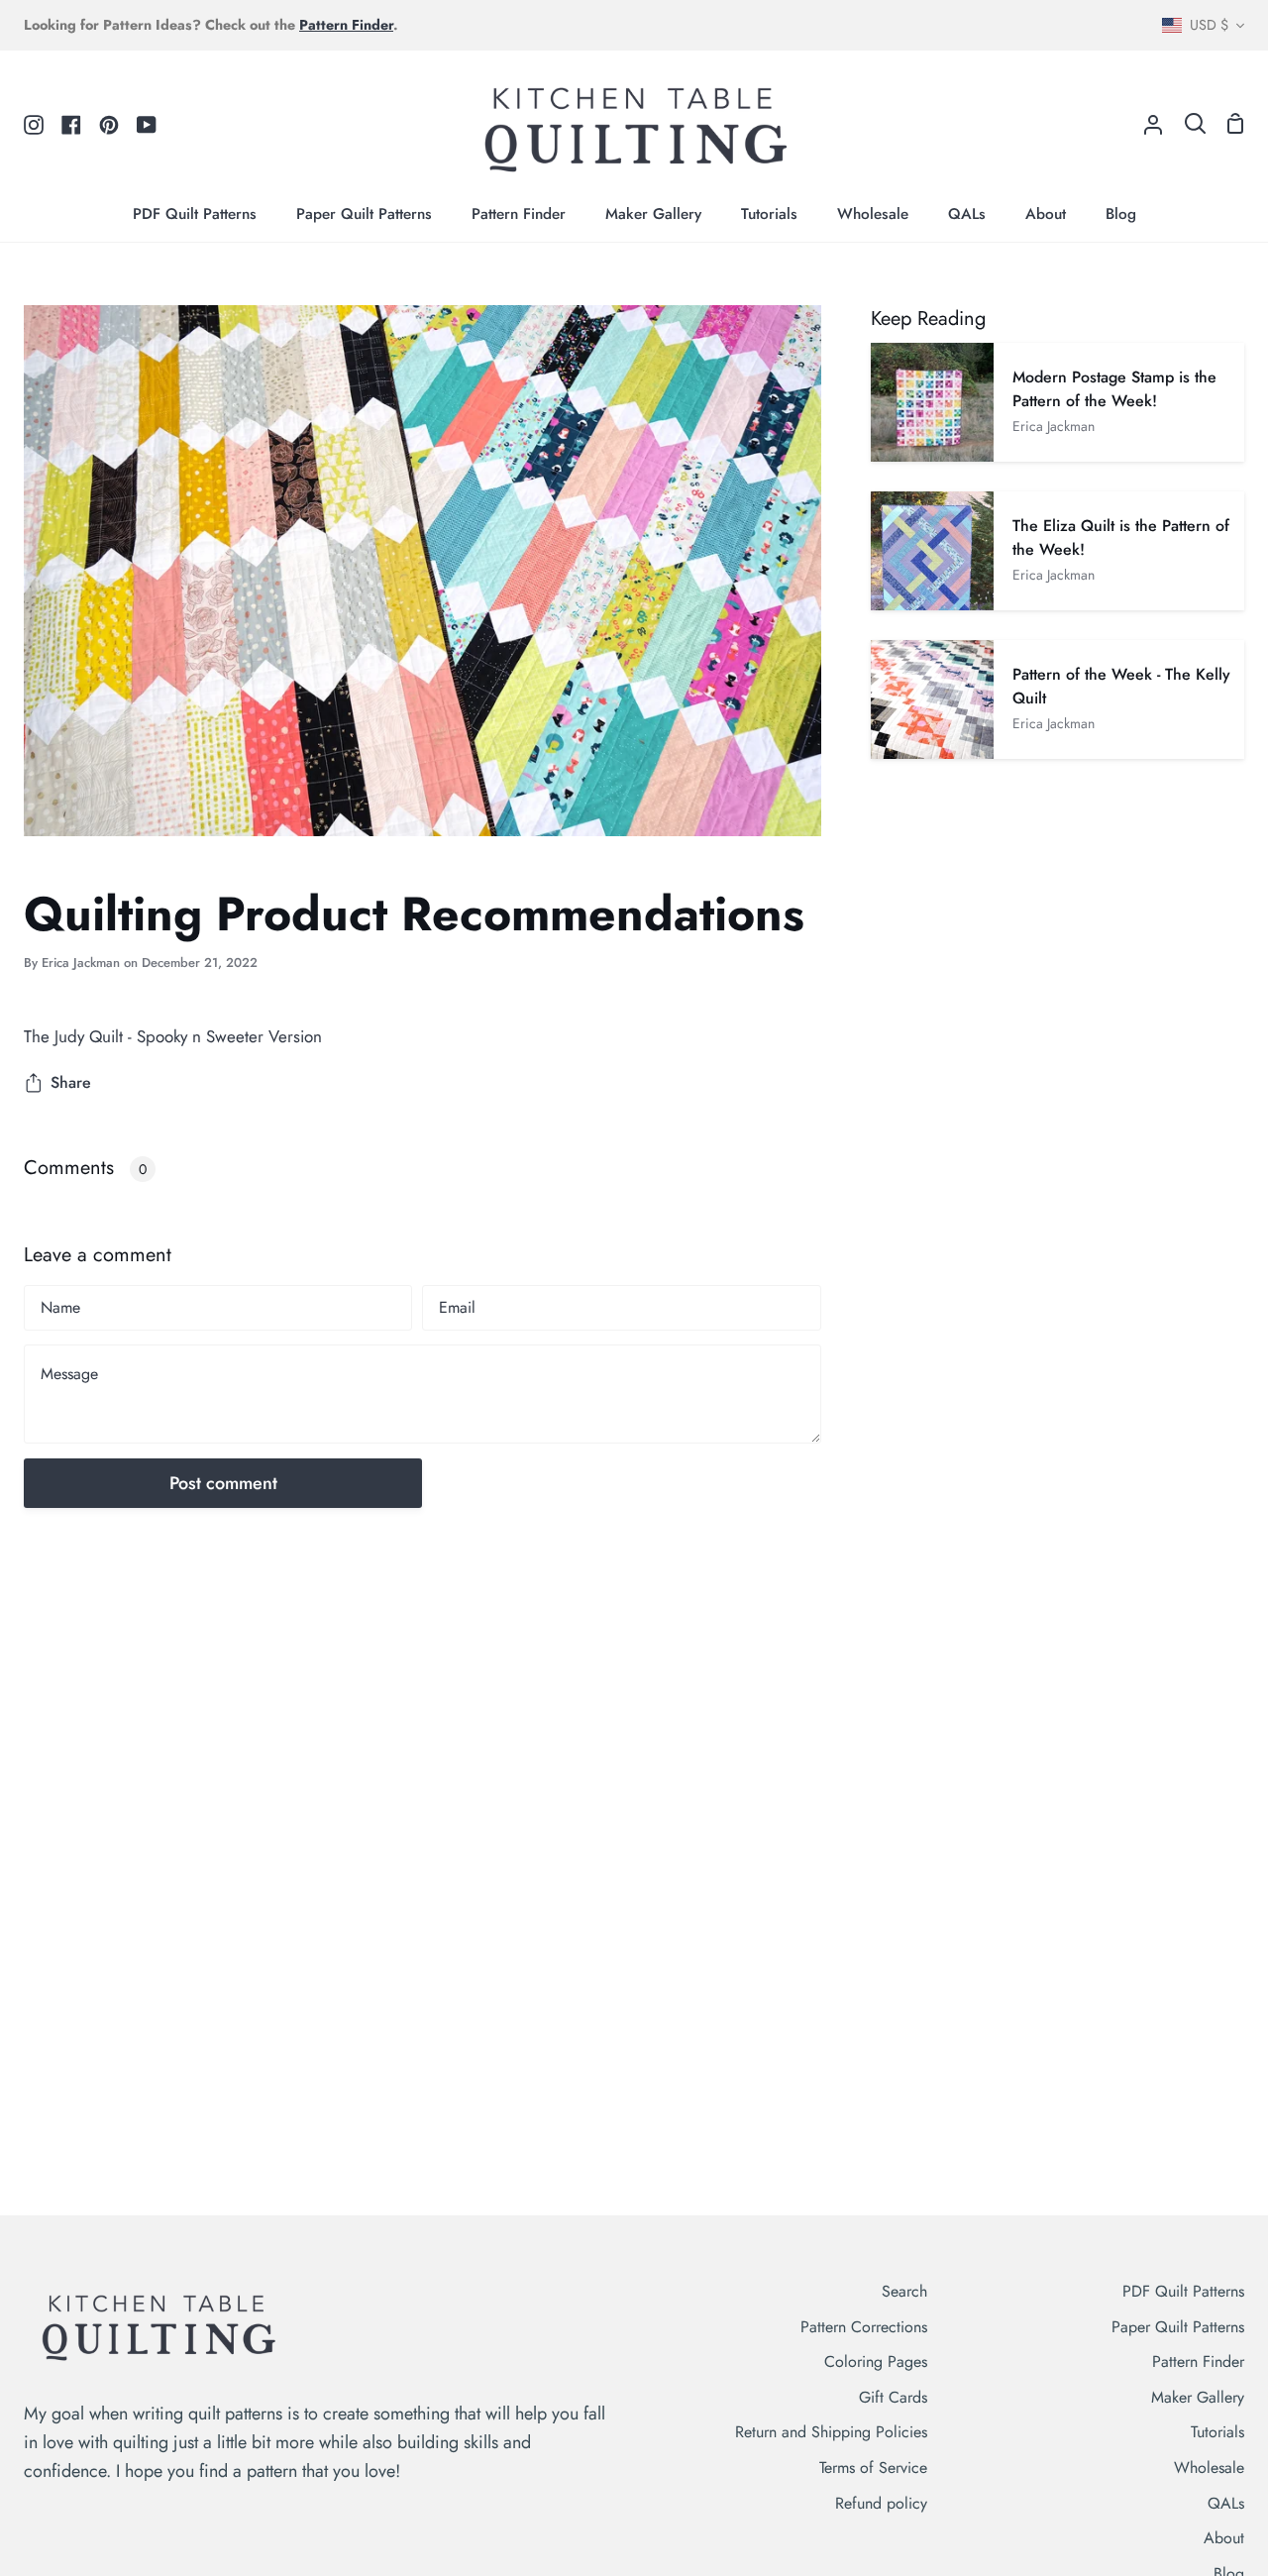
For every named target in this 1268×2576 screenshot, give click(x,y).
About (1224, 2538)
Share (71, 1082)
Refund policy (881, 2503)
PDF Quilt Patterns (1183, 2291)
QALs (1226, 2503)
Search (904, 2291)
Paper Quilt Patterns (1178, 2327)
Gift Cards (893, 2397)
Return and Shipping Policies (831, 2432)
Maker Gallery (1198, 2397)
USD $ (1209, 25)
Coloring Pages (876, 2361)
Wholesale (1209, 2468)
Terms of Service (873, 2468)
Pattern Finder (1198, 2361)
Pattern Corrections (864, 2327)
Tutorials (1217, 2432)
